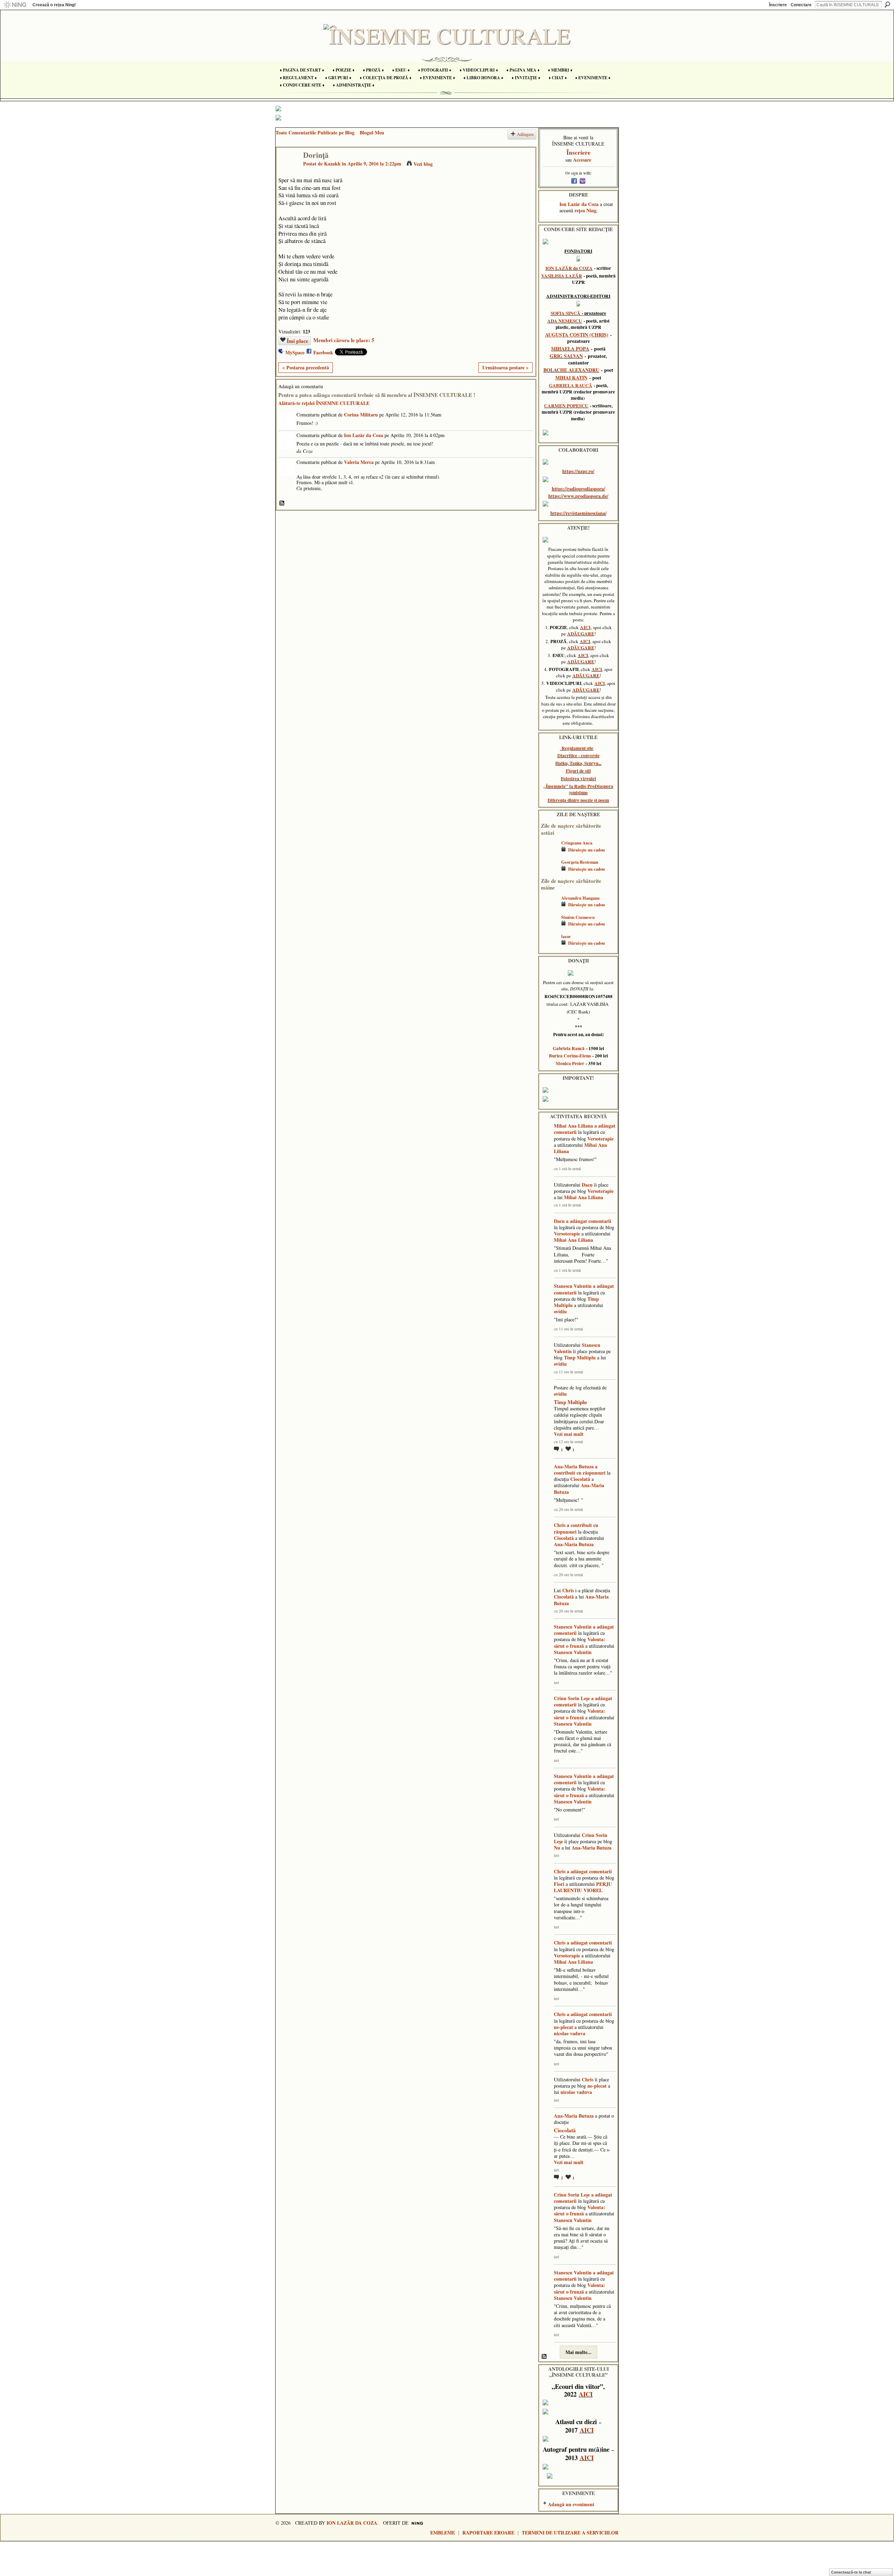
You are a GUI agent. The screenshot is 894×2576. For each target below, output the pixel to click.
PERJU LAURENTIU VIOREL (583, 1887)
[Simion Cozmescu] (549, 927)
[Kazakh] (288, 169)
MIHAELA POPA (570, 349)
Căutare (887, 5)
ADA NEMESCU (565, 321)
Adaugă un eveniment (571, 2504)
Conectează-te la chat (851, 2572)
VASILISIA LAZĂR (562, 276)
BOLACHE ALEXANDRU (571, 370)
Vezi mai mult (569, 1434)
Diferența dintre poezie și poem (578, 800)
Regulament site (577, 748)
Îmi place (298, 341)
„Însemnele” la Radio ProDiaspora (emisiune (578, 789)
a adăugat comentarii (589, 1221)
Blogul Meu (372, 132)
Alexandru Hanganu (580, 898)
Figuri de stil (578, 771)
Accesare (582, 160)
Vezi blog (423, 164)
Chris (560, 1525)
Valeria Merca (359, 462)
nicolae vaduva (570, 2033)
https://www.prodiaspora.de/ (578, 496)
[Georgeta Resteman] (549, 872)
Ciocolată (580, 1479)
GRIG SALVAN (566, 356)
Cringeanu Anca (577, 843)
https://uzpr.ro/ (578, 471)
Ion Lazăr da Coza (364, 435)
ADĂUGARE (581, 634)
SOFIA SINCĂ (566, 313)
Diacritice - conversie (578, 755)
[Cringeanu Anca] (549, 853)
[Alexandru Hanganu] (549, 908)
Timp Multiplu (580, 1357)
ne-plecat (563, 2027)
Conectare (801, 5)
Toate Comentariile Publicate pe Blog (315, 132)
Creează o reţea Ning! (54, 5)
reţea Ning (585, 210)
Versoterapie (600, 1139)
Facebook (323, 352)
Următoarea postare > (505, 367)
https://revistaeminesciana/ (578, 513)
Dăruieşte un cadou (587, 850)
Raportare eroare (488, 2533)
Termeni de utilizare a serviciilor (570, 2533)
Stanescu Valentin (573, 1286)
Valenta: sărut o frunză (580, 1642)
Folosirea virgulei (578, 778)
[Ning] (15, 5)
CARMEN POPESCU (566, 406)
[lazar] (549, 947)
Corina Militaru (361, 415)
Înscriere (778, 5)
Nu (557, 1848)
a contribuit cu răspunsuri (580, 1470)
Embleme (443, 2533)
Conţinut (282, 503)
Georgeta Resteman (580, 862)
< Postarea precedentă (306, 367)
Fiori (559, 1884)
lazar (566, 936)
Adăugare (525, 134)
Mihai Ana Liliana (573, 1126)
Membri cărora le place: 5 (344, 340)
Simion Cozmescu (578, 917)
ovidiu (560, 1311)
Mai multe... (578, 2352)
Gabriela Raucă (569, 1048)
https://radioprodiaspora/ (578, 489)
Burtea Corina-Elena (570, 1056)
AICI (585, 627)
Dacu (587, 1185)
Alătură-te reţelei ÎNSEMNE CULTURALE (324, 403)
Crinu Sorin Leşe (572, 1698)
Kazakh (332, 164)
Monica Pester (570, 1063)
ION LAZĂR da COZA (569, 268)
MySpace (295, 352)
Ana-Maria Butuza (574, 1466)
